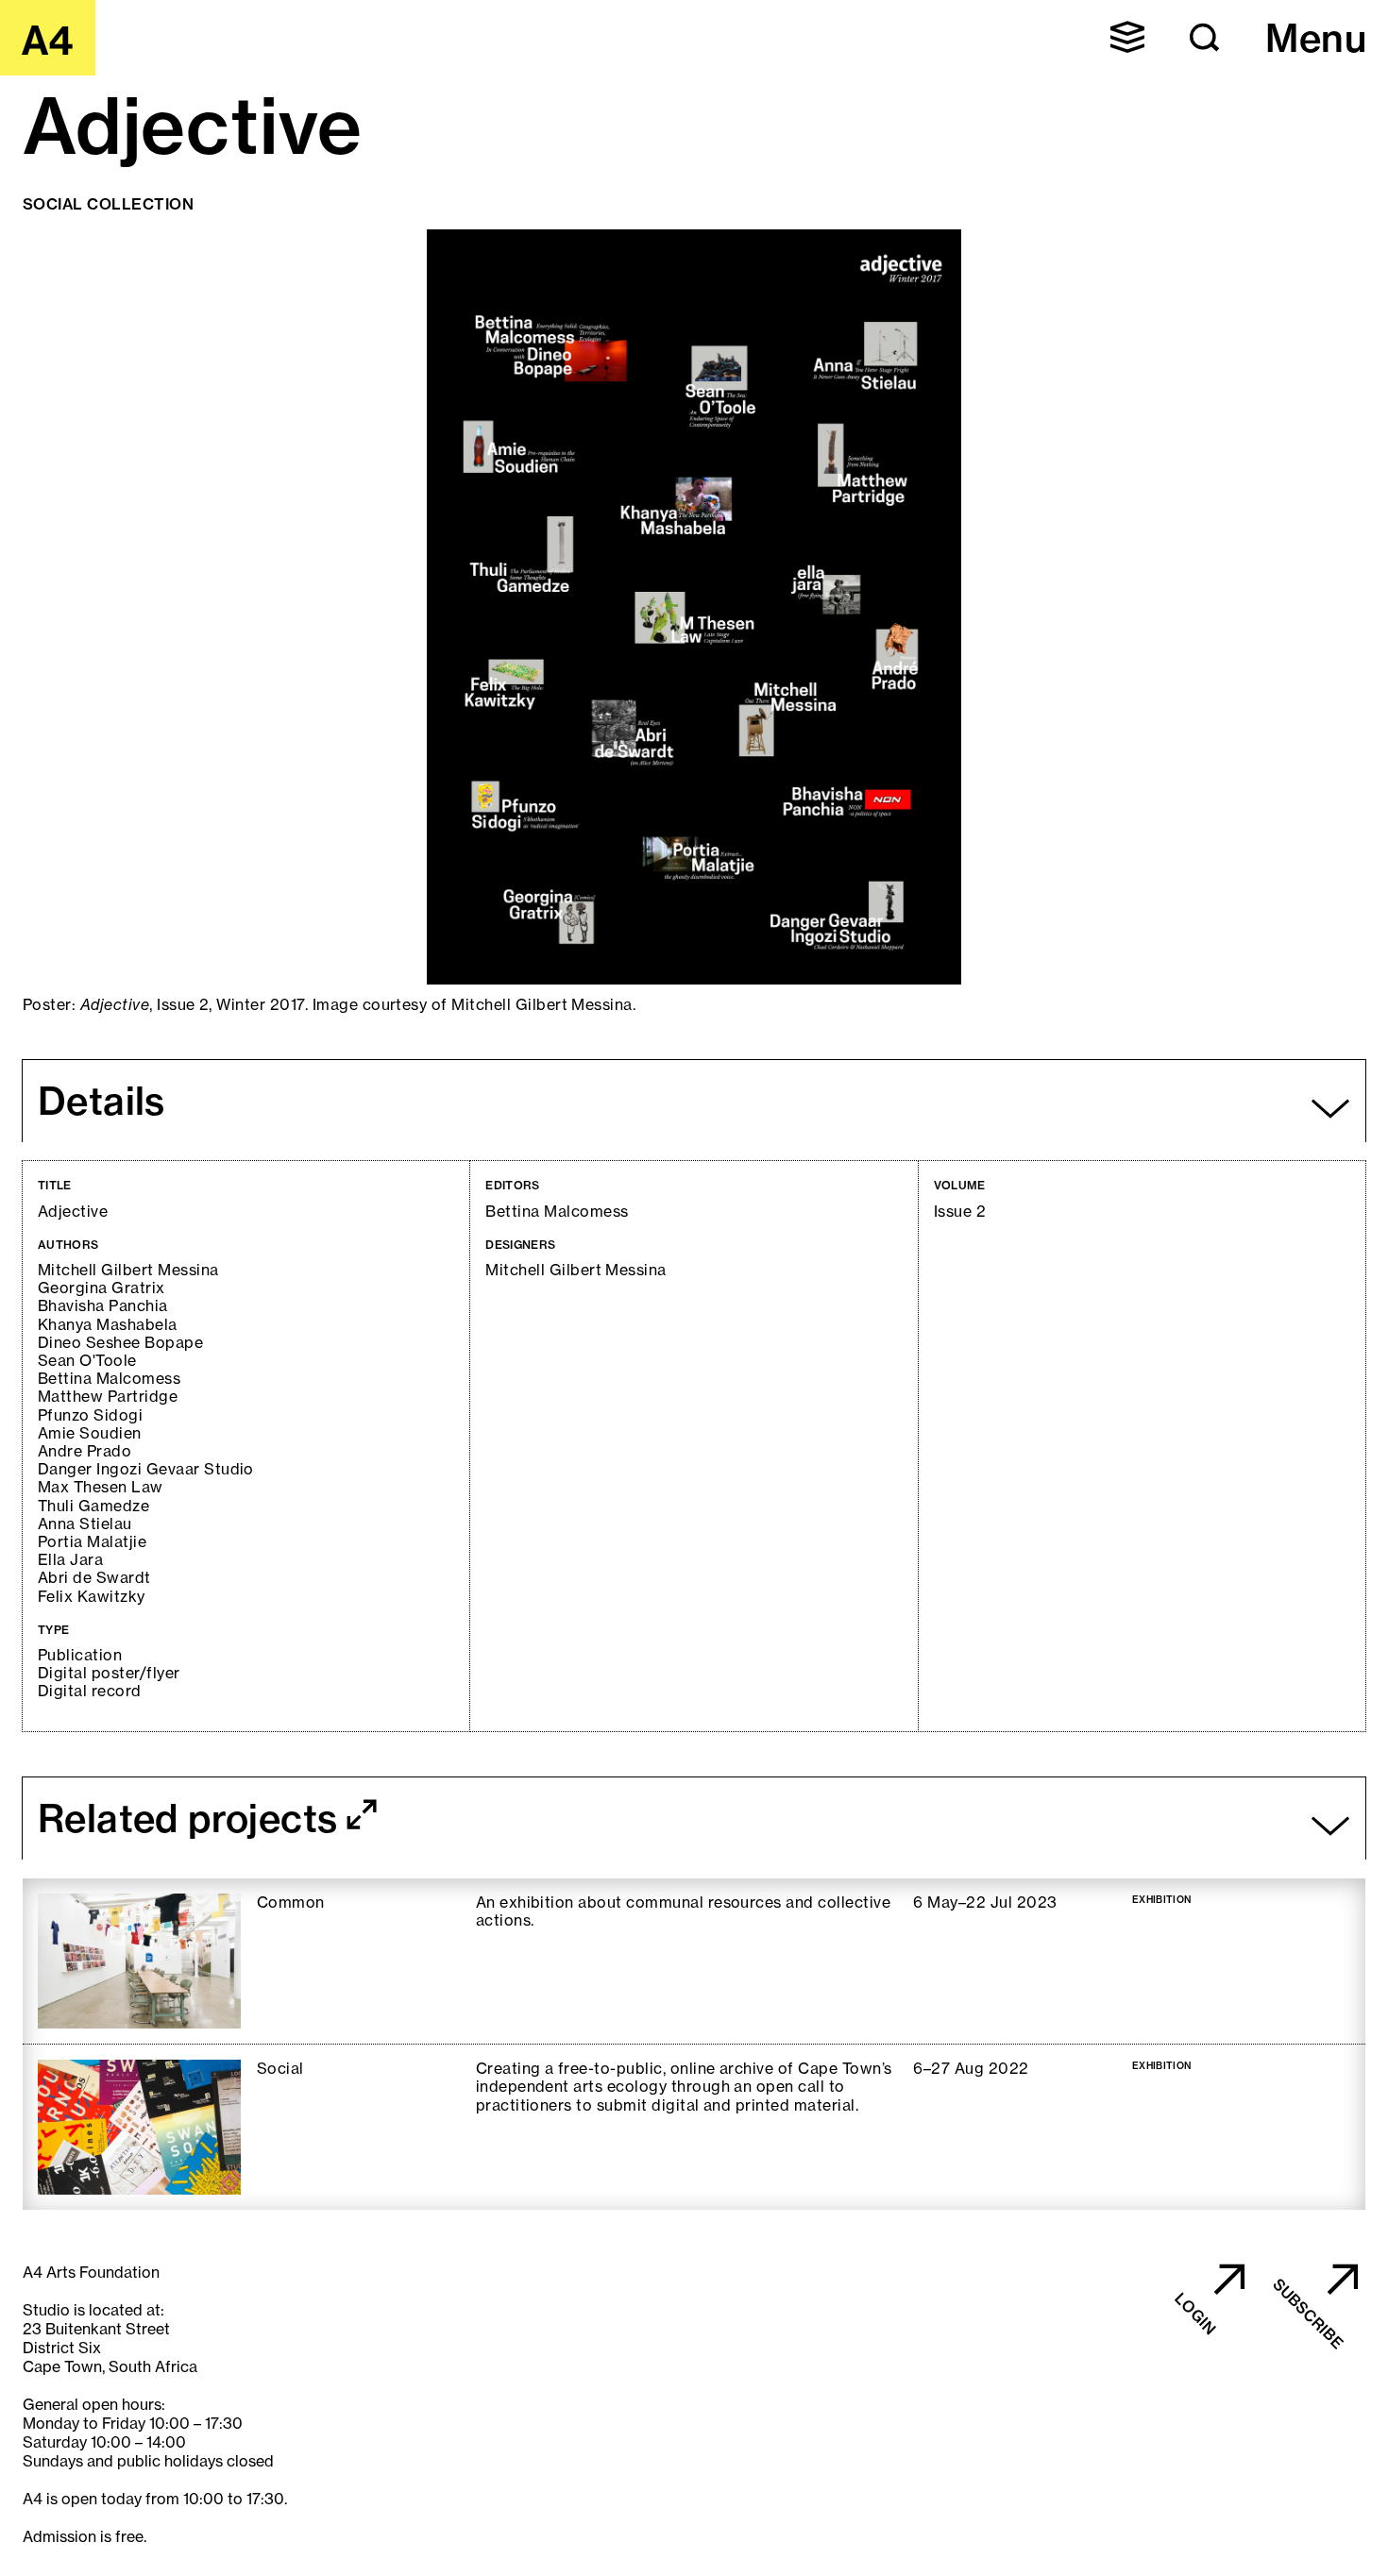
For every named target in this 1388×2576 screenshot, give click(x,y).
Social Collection (108, 204)
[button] (1127, 37)
